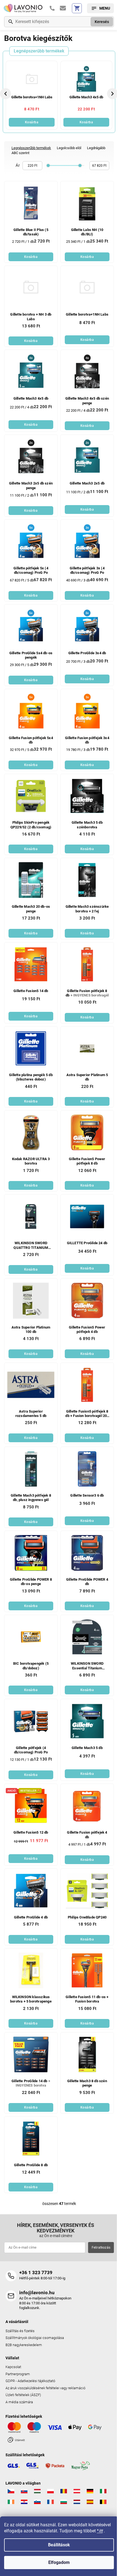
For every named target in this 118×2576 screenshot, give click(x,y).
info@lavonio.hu (37, 2293)
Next (113, 94)
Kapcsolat (13, 2367)
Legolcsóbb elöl (69, 148)
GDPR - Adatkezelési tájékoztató (30, 2381)
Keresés (102, 22)
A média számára (19, 2402)
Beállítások (59, 2545)
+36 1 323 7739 (36, 2273)
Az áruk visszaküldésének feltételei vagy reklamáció (45, 2388)
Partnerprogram (18, 2374)
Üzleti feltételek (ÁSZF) (23, 2395)
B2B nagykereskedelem (24, 2345)
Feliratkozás (101, 2248)
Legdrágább (96, 148)
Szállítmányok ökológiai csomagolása (35, 2338)
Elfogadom (59, 2562)
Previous (6, 94)
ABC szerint (20, 153)
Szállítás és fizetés (20, 2331)
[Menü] (100, 8)
